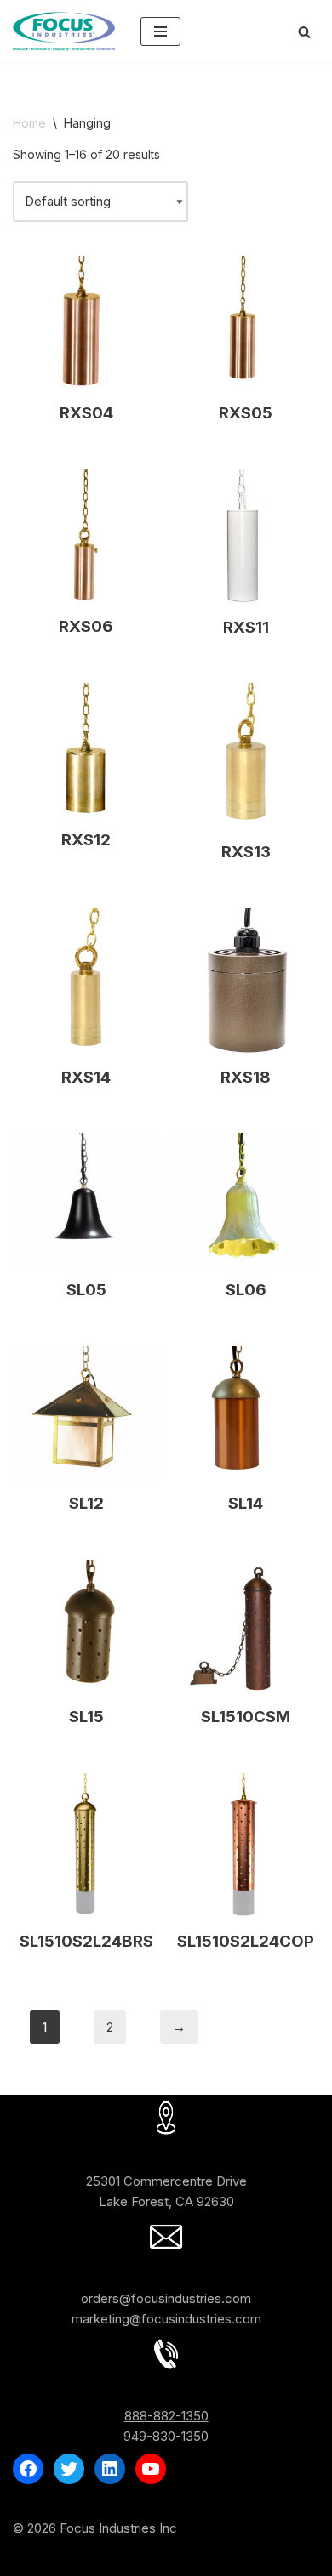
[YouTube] (151, 2469)
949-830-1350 (166, 2436)
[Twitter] (69, 2469)
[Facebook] (28, 2469)
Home (29, 123)
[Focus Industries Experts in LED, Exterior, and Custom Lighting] (64, 31)
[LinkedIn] (110, 2469)
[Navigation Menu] (160, 31)
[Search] (304, 32)
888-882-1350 (166, 2416)
